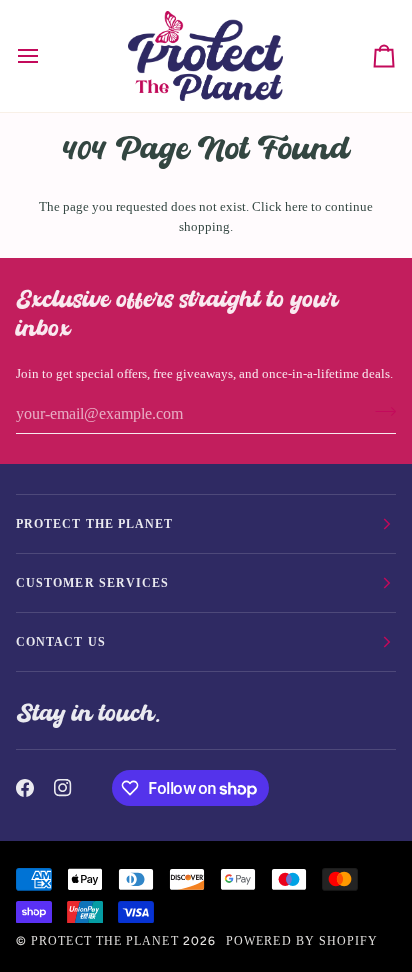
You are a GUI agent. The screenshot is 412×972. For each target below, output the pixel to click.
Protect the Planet (104, 941)
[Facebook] (25, 788)
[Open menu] (46, 56)
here (296, 206)
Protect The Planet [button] (94, 524)
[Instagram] (63, 788)
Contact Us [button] (61, 642)
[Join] (379, 412)
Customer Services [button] (92, 583)
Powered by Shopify (302, 941)
